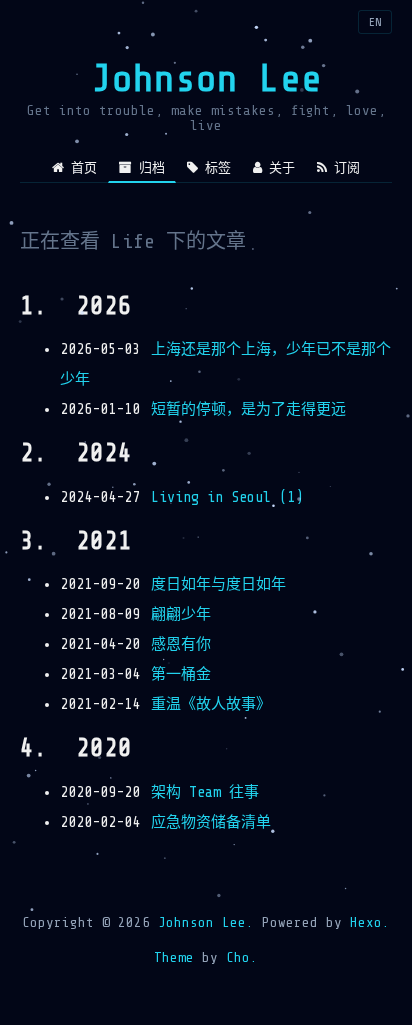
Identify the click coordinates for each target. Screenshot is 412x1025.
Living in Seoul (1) (227, 497)
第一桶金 (181, 674)
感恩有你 (181, 644)
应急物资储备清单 (211, 822)
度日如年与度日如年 (218, 584)
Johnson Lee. (206, 922)
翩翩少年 (181, 614)
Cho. (238, 957)
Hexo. (366, 922)
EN (375, 22)
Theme (174, 957)
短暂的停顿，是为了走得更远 (248, 409)
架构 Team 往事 (205, 792)
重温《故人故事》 (211, 704)
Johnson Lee (206, 78)
